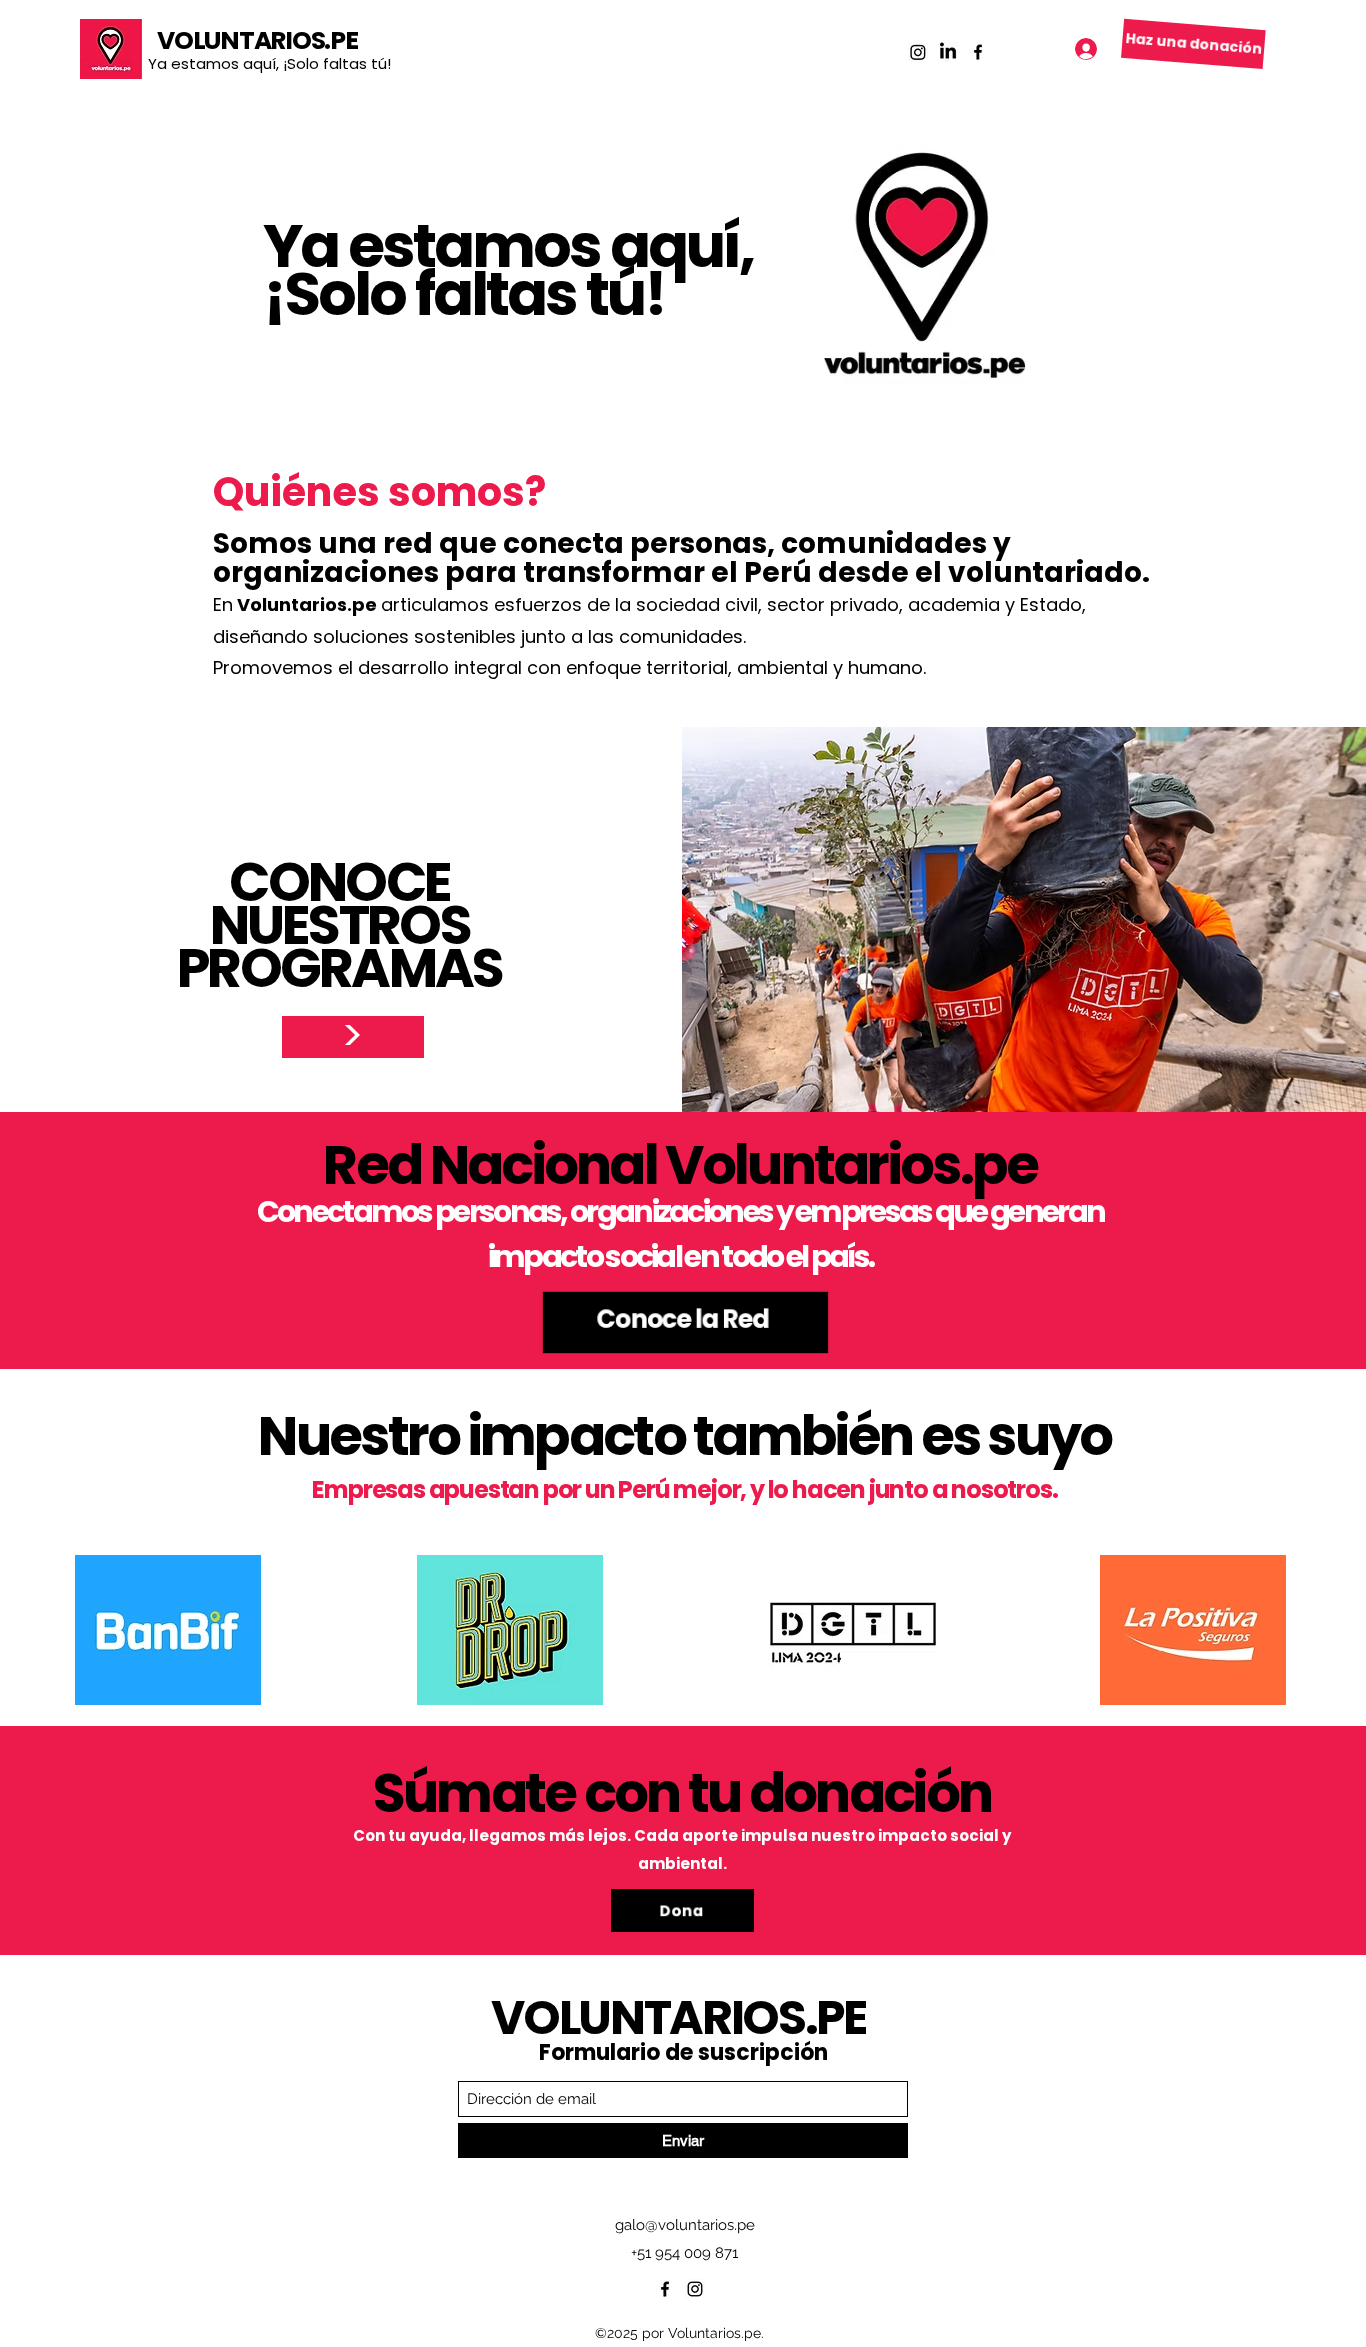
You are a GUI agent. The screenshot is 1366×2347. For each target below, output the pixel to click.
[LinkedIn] (948, 52)
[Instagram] (918, 52)
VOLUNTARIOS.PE (257, 40)
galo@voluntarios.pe (685, 2225)
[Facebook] (978, 52)
